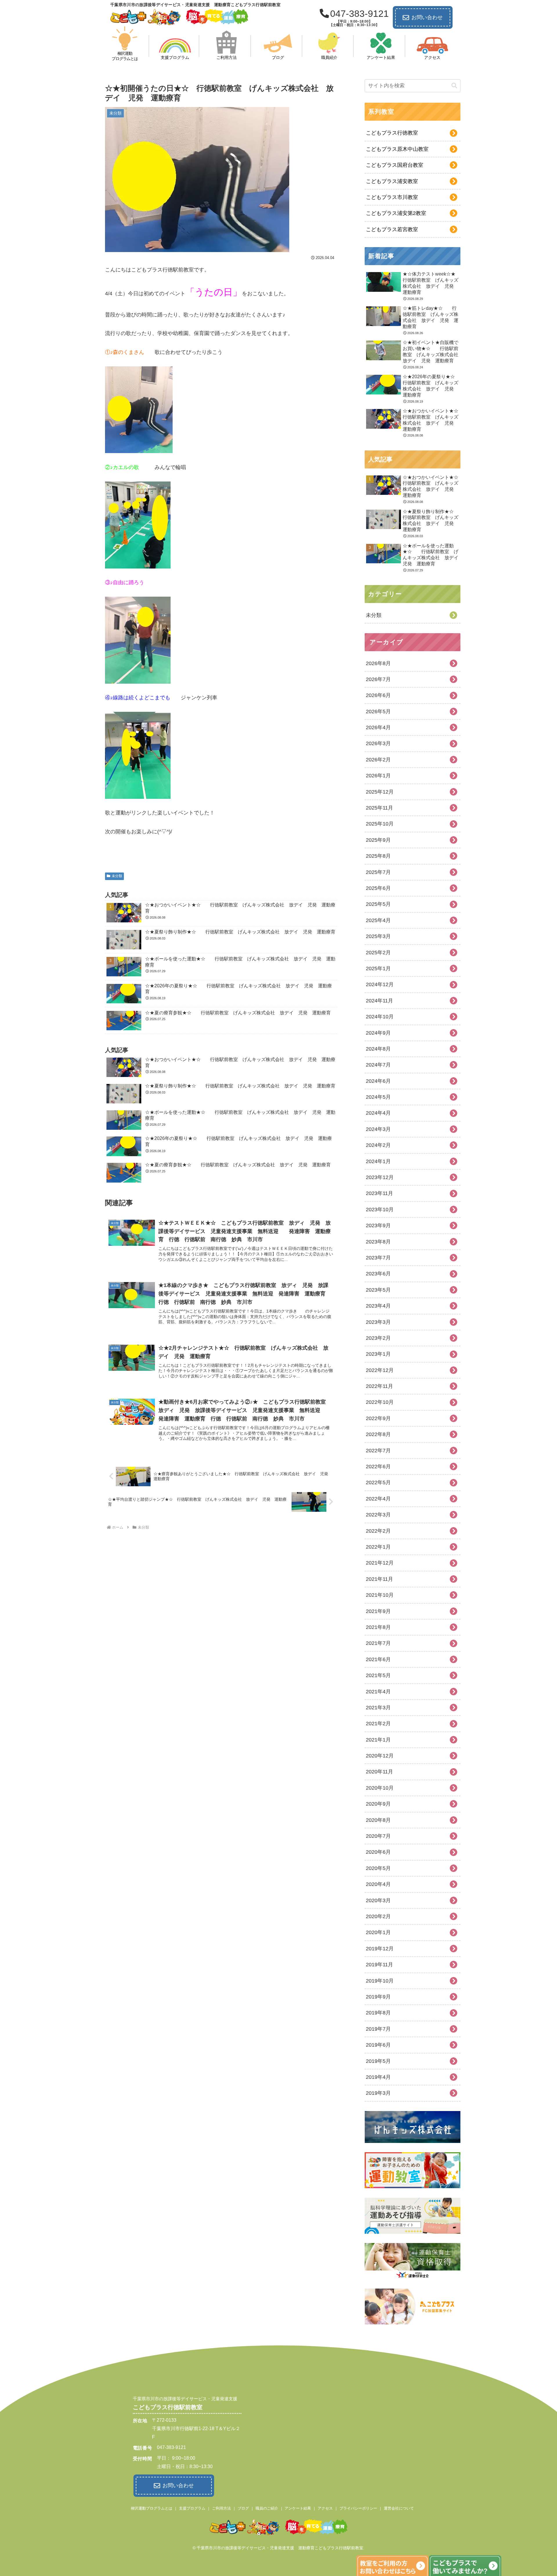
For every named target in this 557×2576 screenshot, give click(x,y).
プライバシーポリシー (358, 2508)
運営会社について (399, 2508)
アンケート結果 (298, 2508)
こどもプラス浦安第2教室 (396, 213)
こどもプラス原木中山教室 (397, 149)
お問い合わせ (427, 17)
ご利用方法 (221, 2508)
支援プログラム (192, 2508)
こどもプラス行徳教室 (392, 133)
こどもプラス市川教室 (392, 197)
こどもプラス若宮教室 (392, 229)
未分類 (117, 876)
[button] (454, 86)
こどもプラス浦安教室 (392, 181)
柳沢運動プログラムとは (152, 2508)
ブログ (243, 2508)
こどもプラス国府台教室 (395, 165)
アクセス (325, 2508)
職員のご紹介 (267, 2508)
